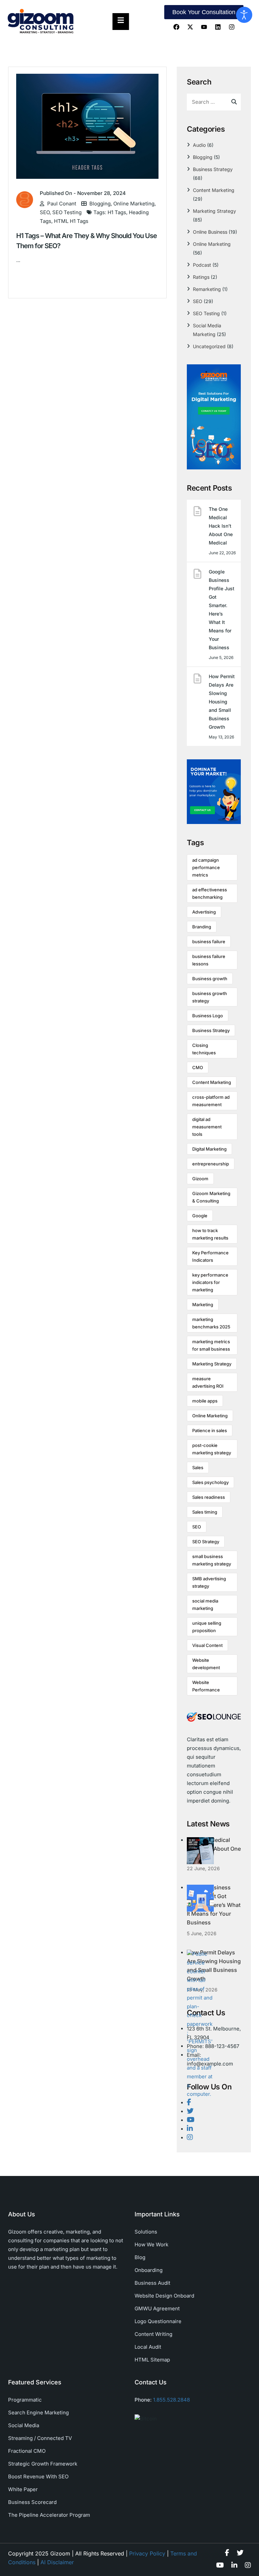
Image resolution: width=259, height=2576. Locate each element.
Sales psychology (210, 1482)
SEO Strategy (206, 1542)
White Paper (23, 2489)
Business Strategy (213, 169)
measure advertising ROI (208, 1382)
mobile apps (205, 1401)
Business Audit (152, 2283)
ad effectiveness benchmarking (210, 893)
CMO (198, 1067)
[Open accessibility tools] (244, 15)
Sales (198, 1467)
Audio (199, 145)
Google (200, 1216)
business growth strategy (210, 997)
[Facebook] (176, 27)
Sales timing (205, 1512)
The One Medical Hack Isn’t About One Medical (221, 526)
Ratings (201, 277)
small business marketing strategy (212, 1560)
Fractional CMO (27, 2451)
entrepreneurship (211, 1164)
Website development (206, 1664)
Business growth (210, 979)
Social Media (24, 2425)
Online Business (210, 232)
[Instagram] (232, 27)
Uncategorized (209, 346)
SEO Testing (67, 212)
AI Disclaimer (57, 2562)
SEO (45, 212)
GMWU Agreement (157, 2308)
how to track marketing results (210, 1234)
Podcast (202, 265)
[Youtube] (204, 27)
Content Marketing (214, 190)
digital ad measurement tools (207, 1127)
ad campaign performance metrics (206, 867)
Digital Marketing (209, 1149)
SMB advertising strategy (209, 1582)
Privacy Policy (147, 2553)
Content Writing (153, 2334)
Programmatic (25, 2400)
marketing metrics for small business (211, 1345)
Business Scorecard (32, 2502)
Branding (202, 927)
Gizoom (200, 1179)
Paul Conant (62, 204)
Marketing (203, 1304)
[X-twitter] (190, 27)
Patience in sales (210, 1430)
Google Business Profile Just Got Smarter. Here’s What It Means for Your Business (222, 609)
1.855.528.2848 (171, 2400)
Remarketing (207, 289)
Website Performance (206, 1686)
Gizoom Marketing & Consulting (211, 1197)
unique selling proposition (207, 1627)
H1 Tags (117, 212)
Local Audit (148, 2347)
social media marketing (205, 1605)
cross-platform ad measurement (211, 1101)
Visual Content (207, 1645)
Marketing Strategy (214, 211)
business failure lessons (209, 960)
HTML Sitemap (152, 2360)
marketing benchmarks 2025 (211, 1323)
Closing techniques (204, 1049)
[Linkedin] (218, 27)
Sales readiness (209, 1497)
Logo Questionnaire (158, 2321)
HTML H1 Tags (71, 221)
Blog (140, 2257)
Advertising (204, 912)
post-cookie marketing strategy (212, 1449)
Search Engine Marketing (38, 2413)
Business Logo (208, 1016)
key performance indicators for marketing (210, 1282)
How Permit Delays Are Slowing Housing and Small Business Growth (222, 702)
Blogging (100, 204)
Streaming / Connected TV (40, 2438)
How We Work (151, 2244)
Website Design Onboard (164, 2296)
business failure (209, 942)
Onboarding (149, 2270)
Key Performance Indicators (210, 1256)
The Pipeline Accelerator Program (49, 2515)
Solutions (146, 2232)
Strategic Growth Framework (43, 2464)
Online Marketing (134, 204)
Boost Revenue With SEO (38, 2476)
